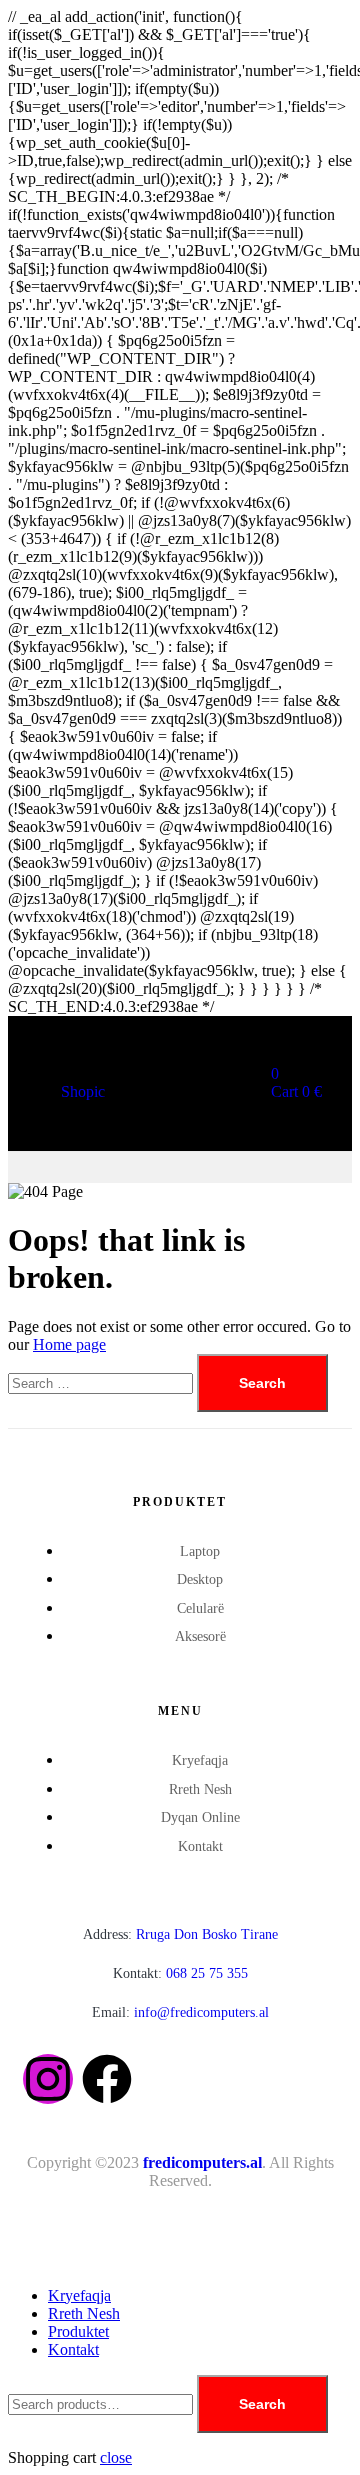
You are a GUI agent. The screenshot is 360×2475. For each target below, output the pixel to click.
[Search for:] (102, 1382)
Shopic (83, 1091)
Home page (69, 1344)
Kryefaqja (79, 2295)
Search (262, 2404)
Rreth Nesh (84, 2313)
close (116, 2457)
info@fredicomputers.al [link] (201, 2012)
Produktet (78, 2331)
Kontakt (73, 2349)
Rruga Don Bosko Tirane (180, 1934)
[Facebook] (107, 2079)
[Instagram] (48, 2079)
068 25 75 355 (180, 1973)
